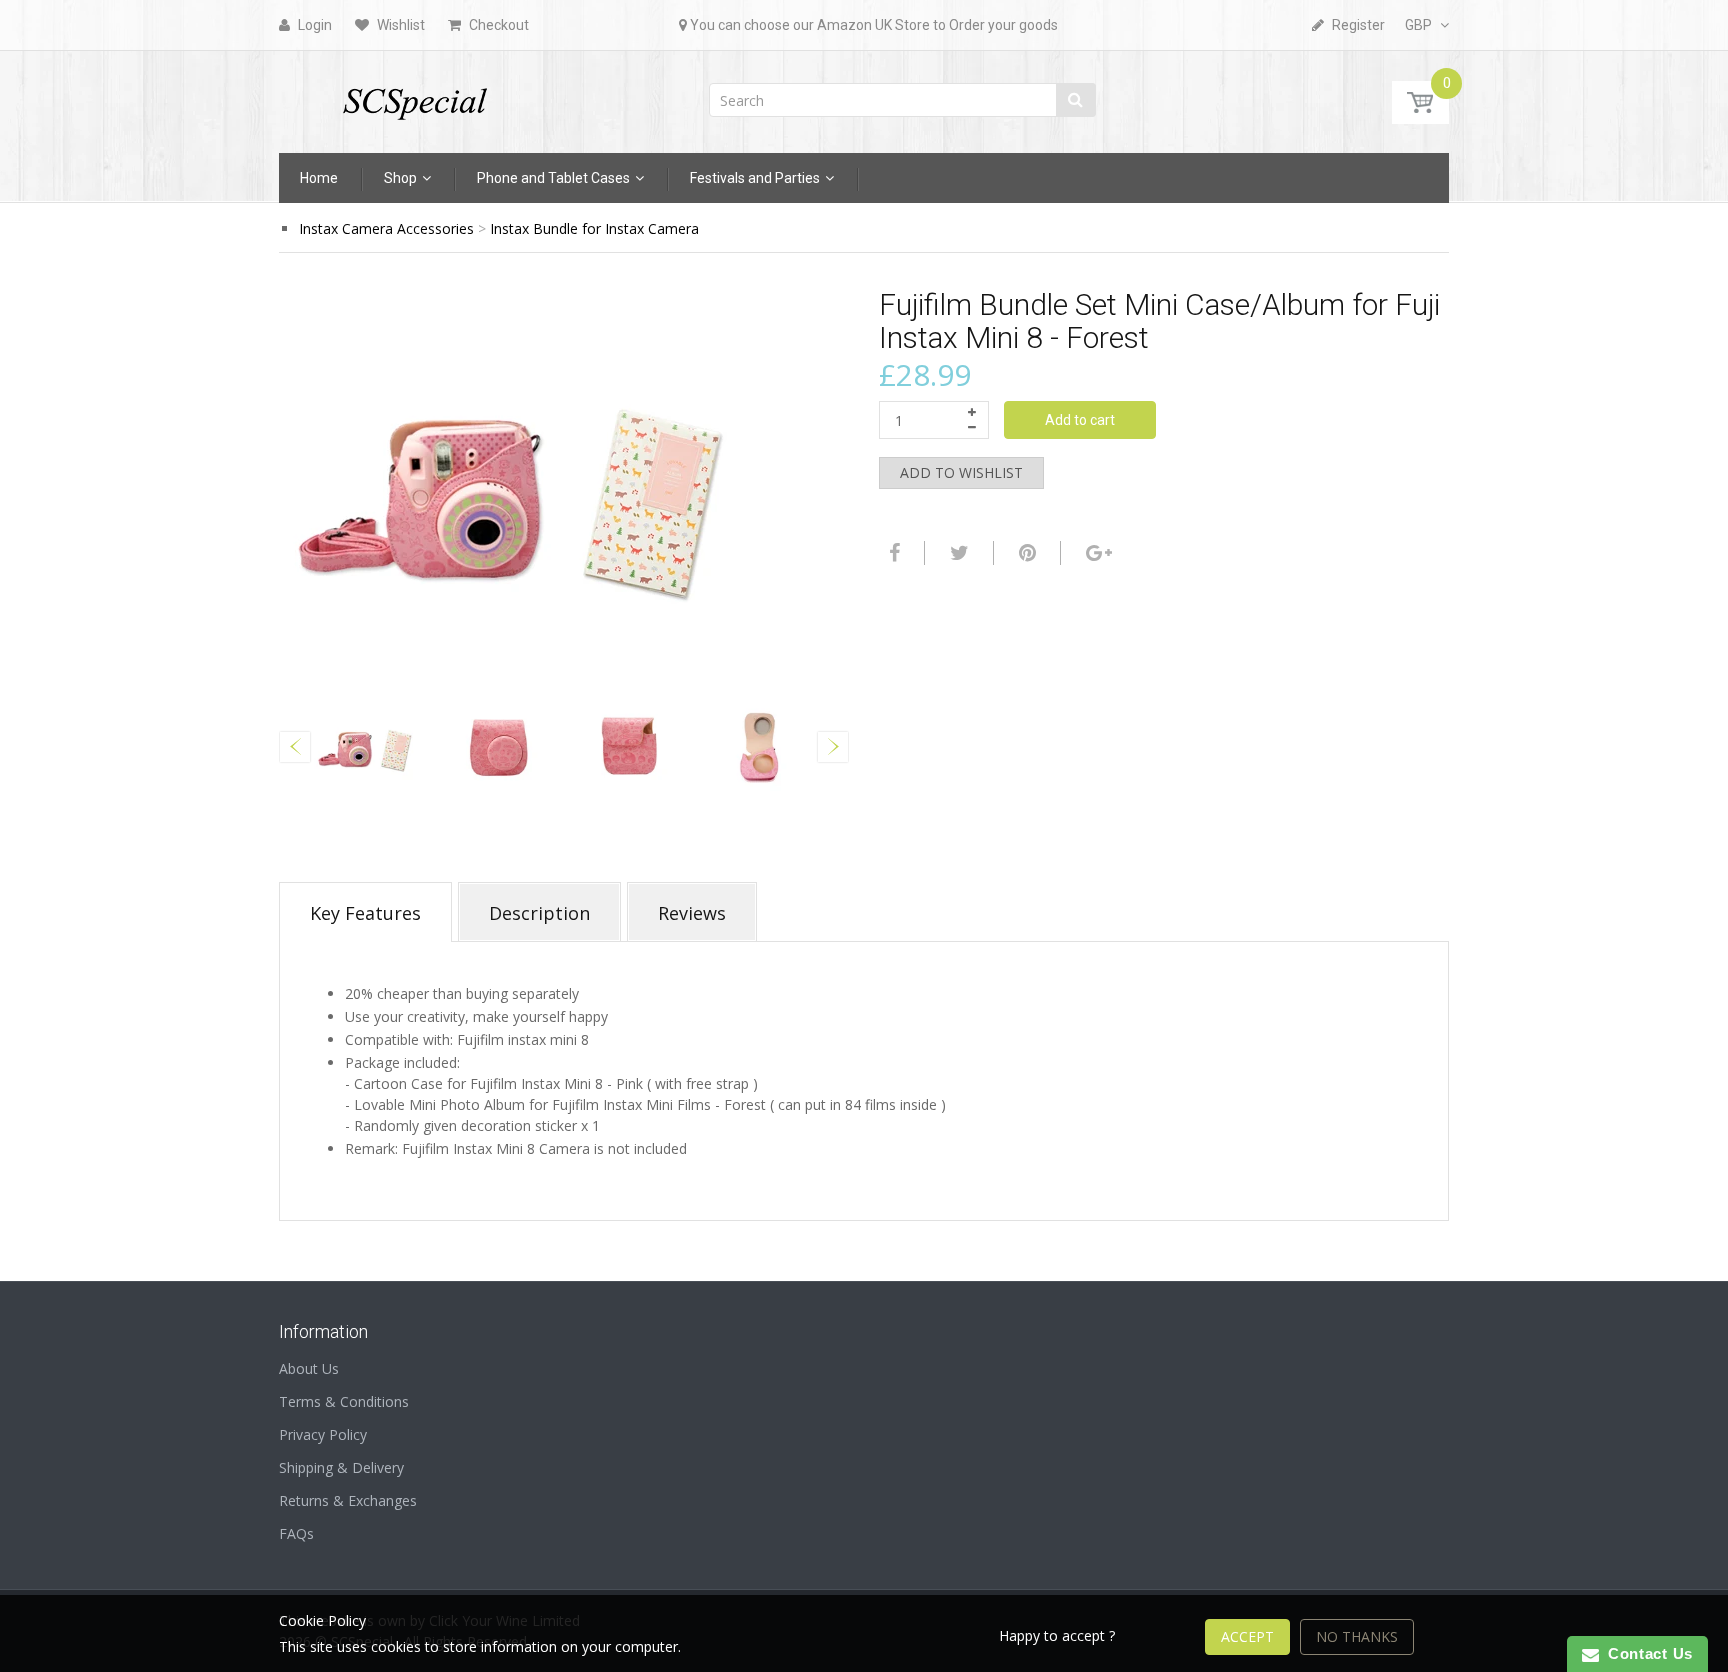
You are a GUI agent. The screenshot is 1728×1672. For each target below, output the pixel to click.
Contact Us (1646, 1653)
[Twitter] (957, 553)
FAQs (296, 1533)
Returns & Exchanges (348, 1500)
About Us (309, 1368)
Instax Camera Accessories (386, 228)
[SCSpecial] (414, 95)
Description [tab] (539, 913)
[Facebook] (892, 553)
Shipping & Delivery (341, 1467)
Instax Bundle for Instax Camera (594, 228)
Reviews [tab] (692, 913)
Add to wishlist (961, 472)
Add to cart (1080, 420)
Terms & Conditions (344, 1401)
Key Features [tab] (365, 913)
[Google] (1096, 553)
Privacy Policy (323, 1434)
